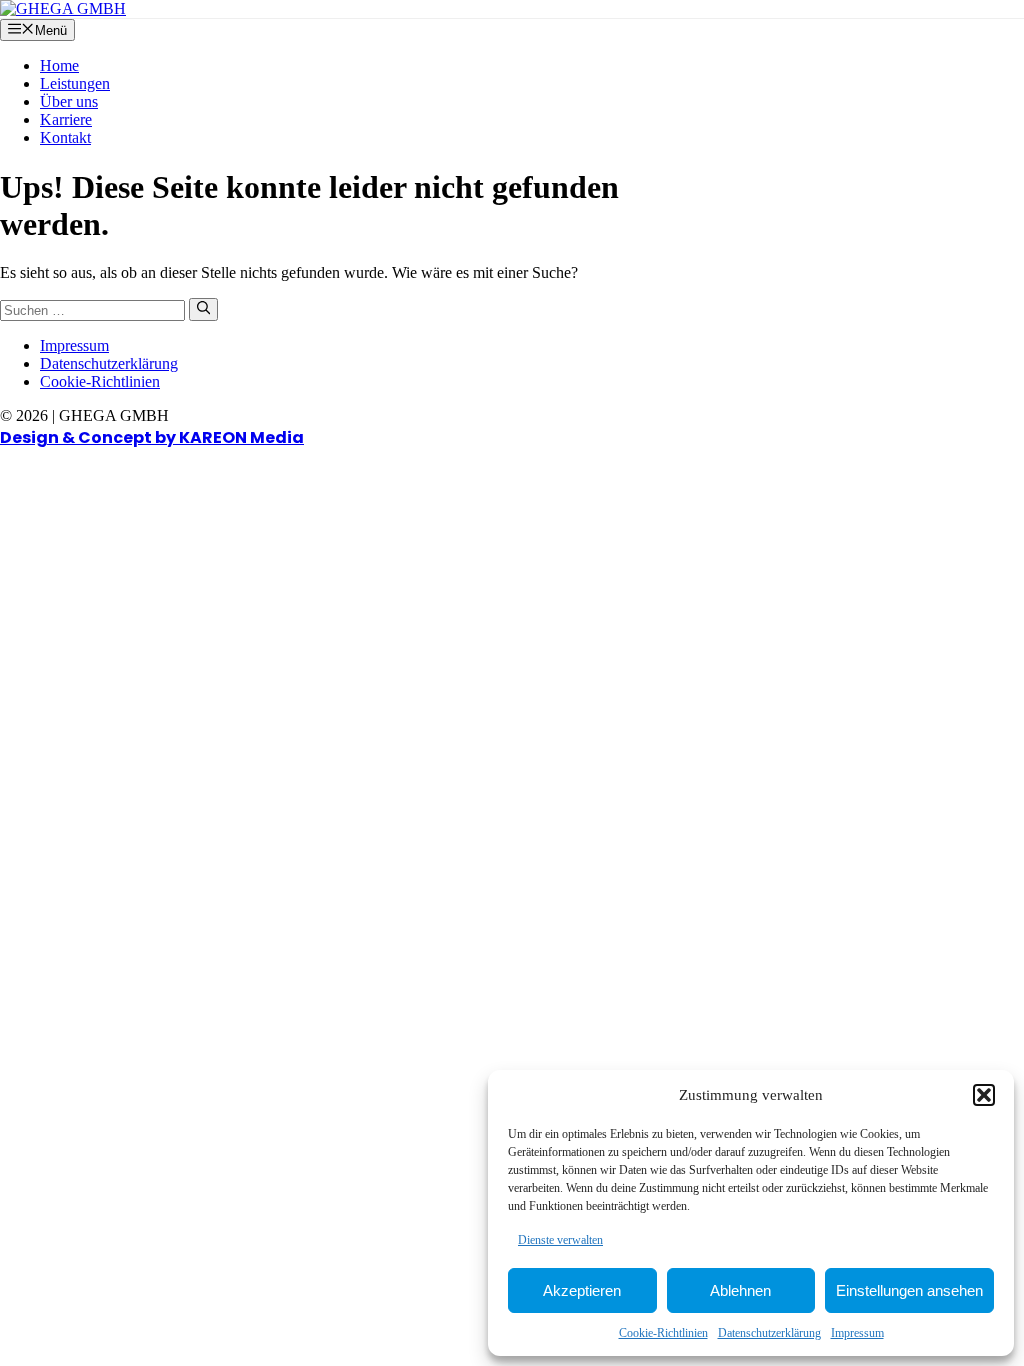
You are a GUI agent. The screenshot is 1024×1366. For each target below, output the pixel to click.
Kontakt (65, 137)
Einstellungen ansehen (909, 1290)
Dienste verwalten (560, 1240)
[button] (984, 1095)
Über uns (69, 101)
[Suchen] (203, 309)
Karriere (66, 119)
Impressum (857, 1333)
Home (59, 65)
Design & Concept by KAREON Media (152, 437)
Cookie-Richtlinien (663, 1333)
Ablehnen (740, 1290)
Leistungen (75, 83)
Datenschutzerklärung (769, 1333)
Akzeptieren (582, 1290)
